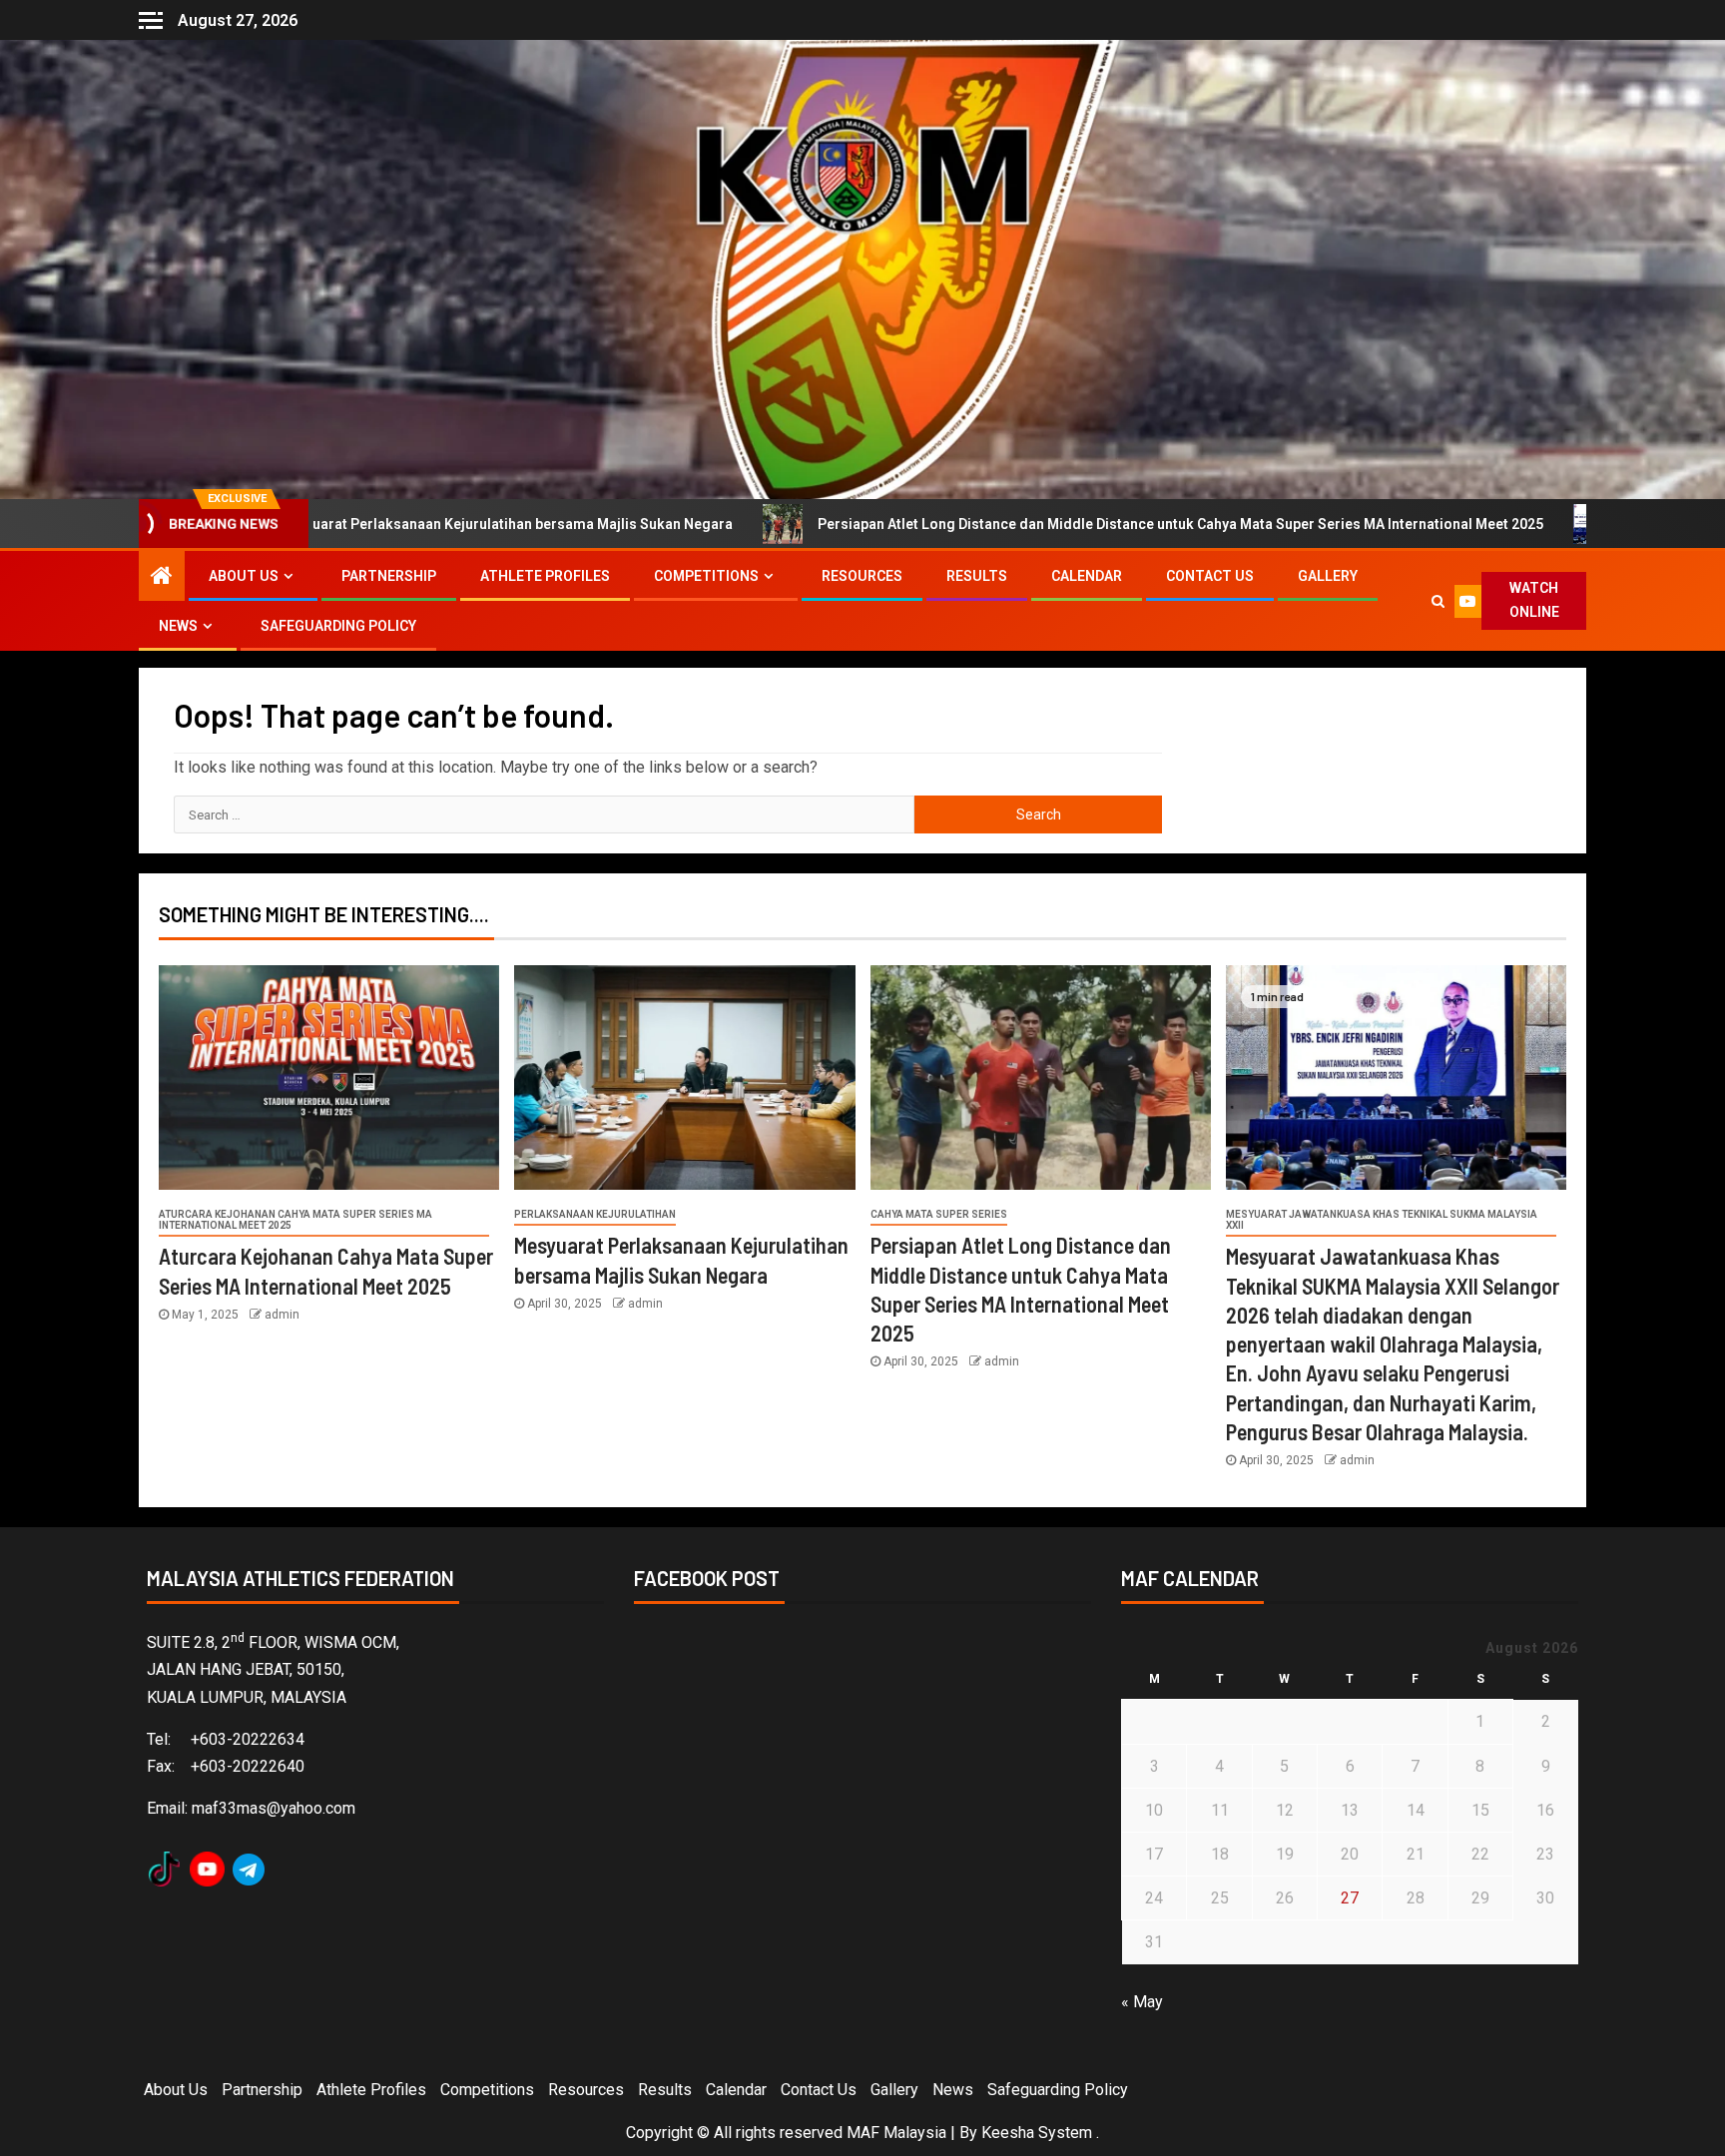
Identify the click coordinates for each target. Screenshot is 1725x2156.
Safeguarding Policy (338, 626)
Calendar (1087, 576)
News (178, 626)
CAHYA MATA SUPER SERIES (939, 1214)
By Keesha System (1026, 2133)
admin (282, 1315)
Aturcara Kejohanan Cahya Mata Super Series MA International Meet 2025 (295, 1220)
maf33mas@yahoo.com (274, 1808)
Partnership (389, 576)
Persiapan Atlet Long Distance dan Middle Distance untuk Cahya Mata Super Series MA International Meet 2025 (1000, 524)
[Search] (1438, 601)
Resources (862, 576)
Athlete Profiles (545, 576)
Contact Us (1210, 576)
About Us (244, 576)
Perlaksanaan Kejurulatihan (595, 1214)
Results (977, 576)
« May (1142, 2002)
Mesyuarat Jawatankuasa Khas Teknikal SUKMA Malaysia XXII (1382, 1220)
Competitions (706, 576)
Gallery (1328, 576)
